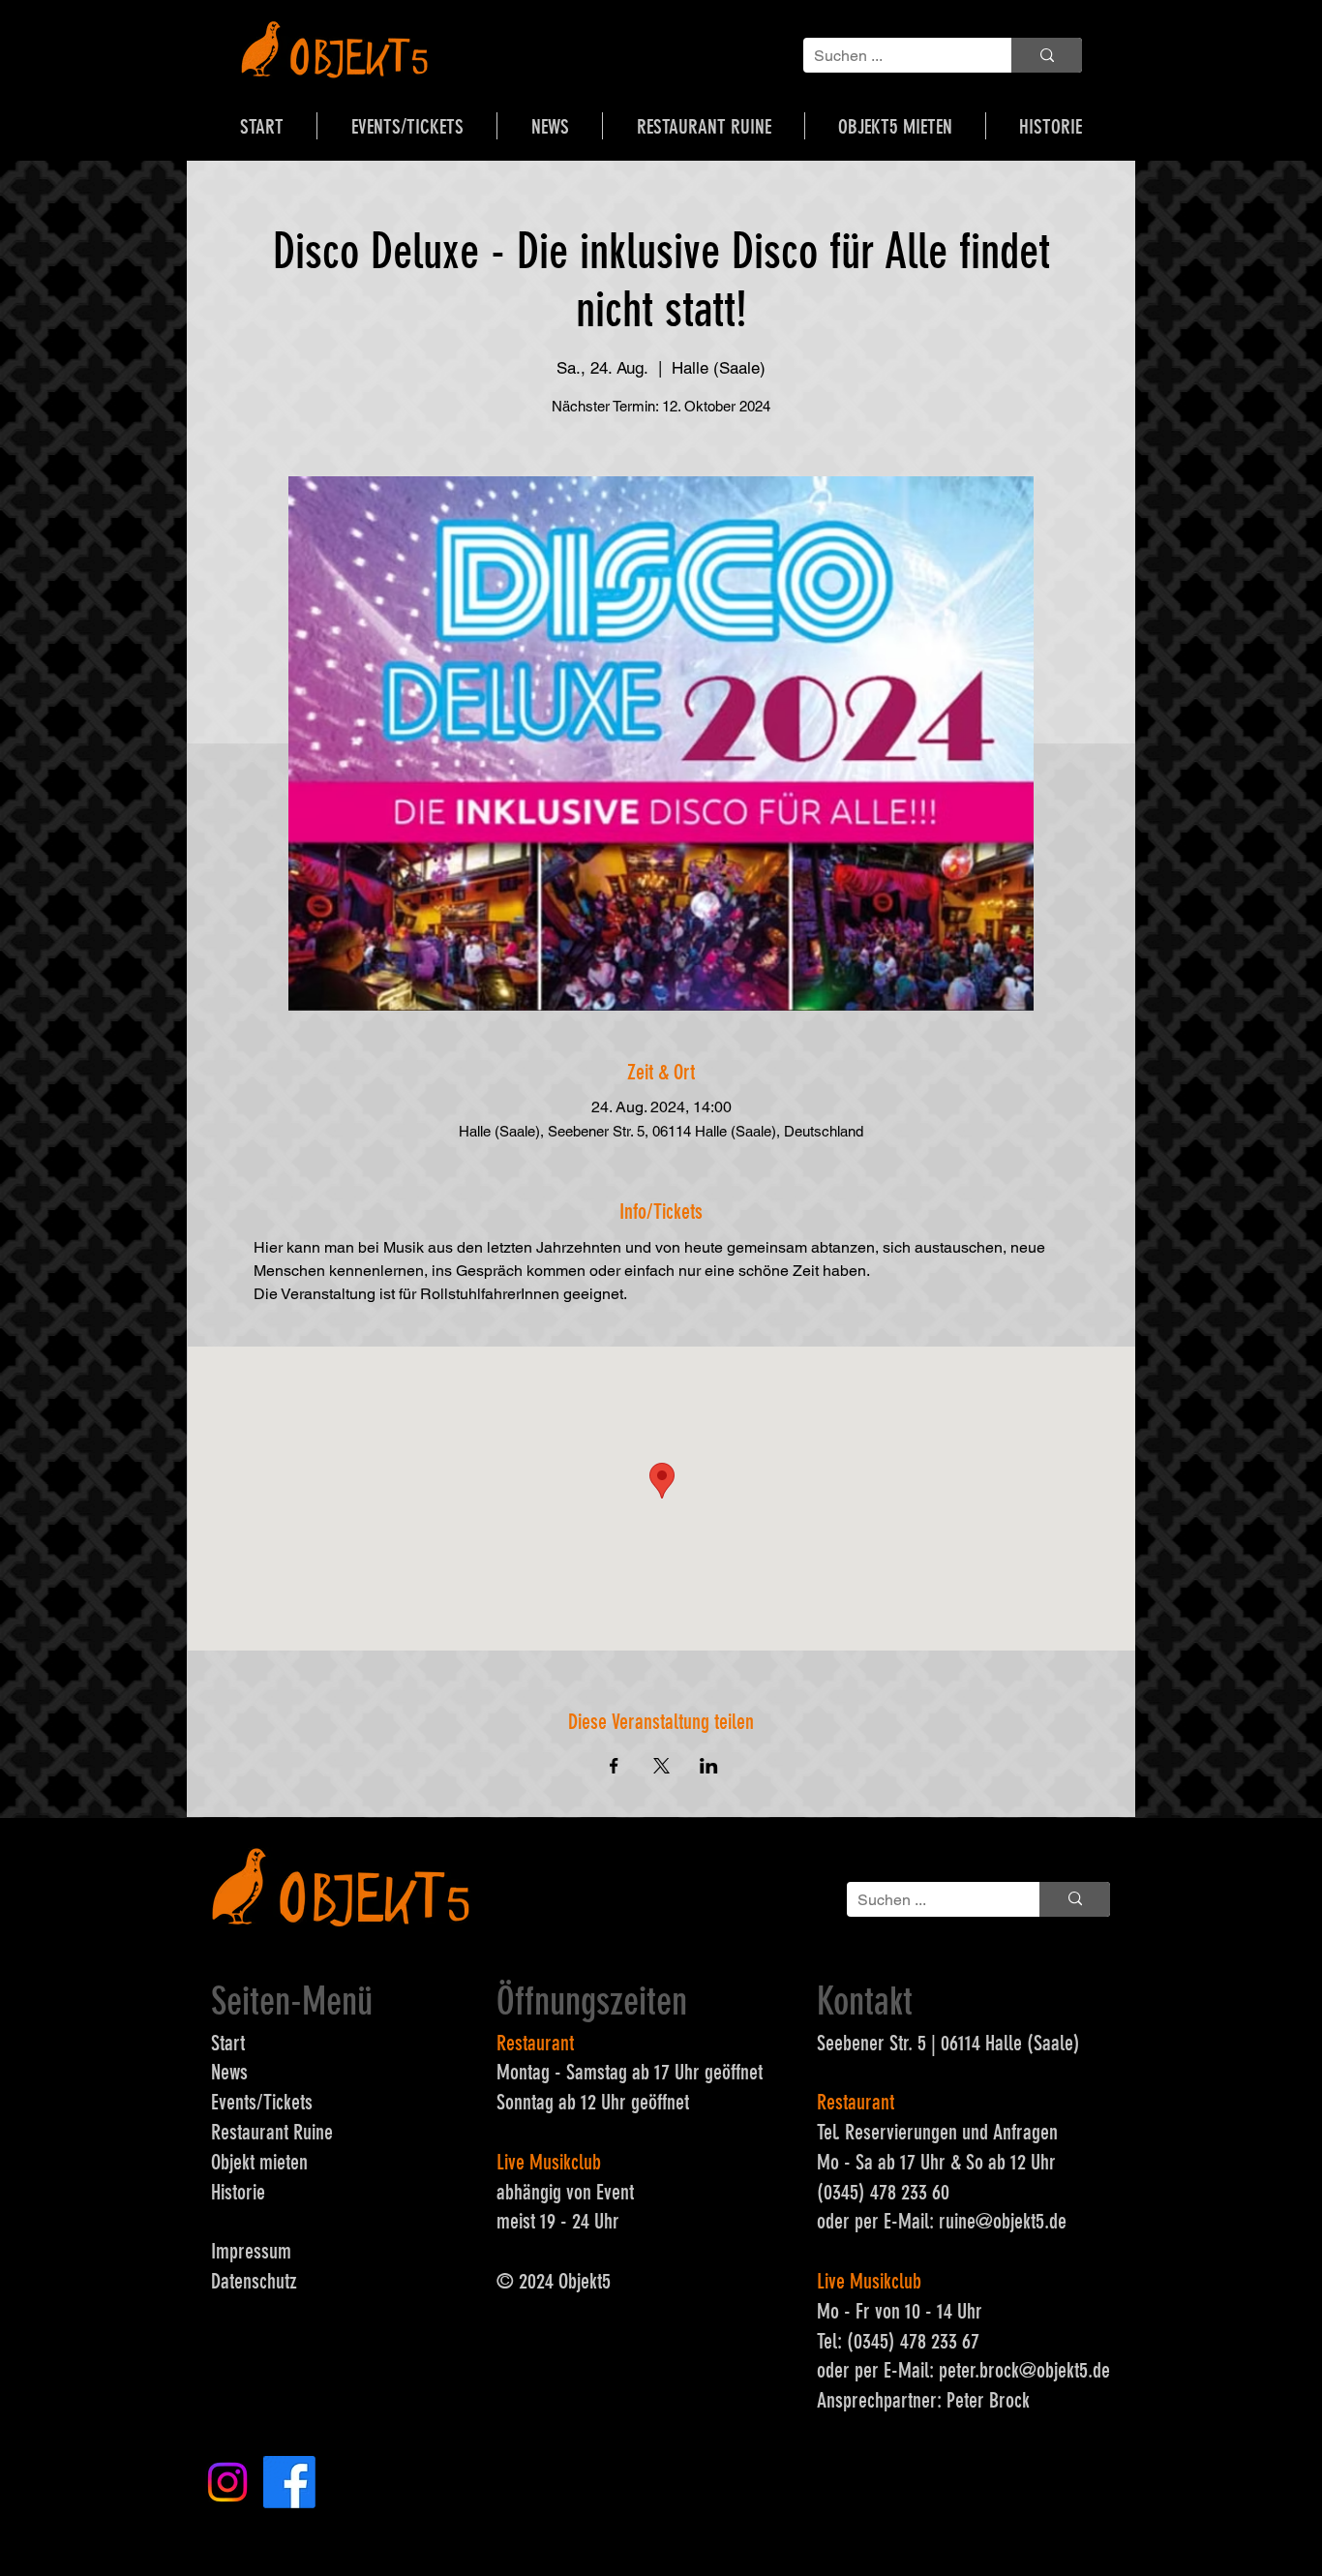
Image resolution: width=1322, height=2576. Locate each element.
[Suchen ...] (1047, 55)
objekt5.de (1030, 2221)
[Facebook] (289, 2482)
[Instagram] (227, 2482)
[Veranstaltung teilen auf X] (661, 1766)
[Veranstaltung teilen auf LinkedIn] (709, 1766)
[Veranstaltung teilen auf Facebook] (614, 1766)
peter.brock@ (988, 2370)
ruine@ (966, 2221)
